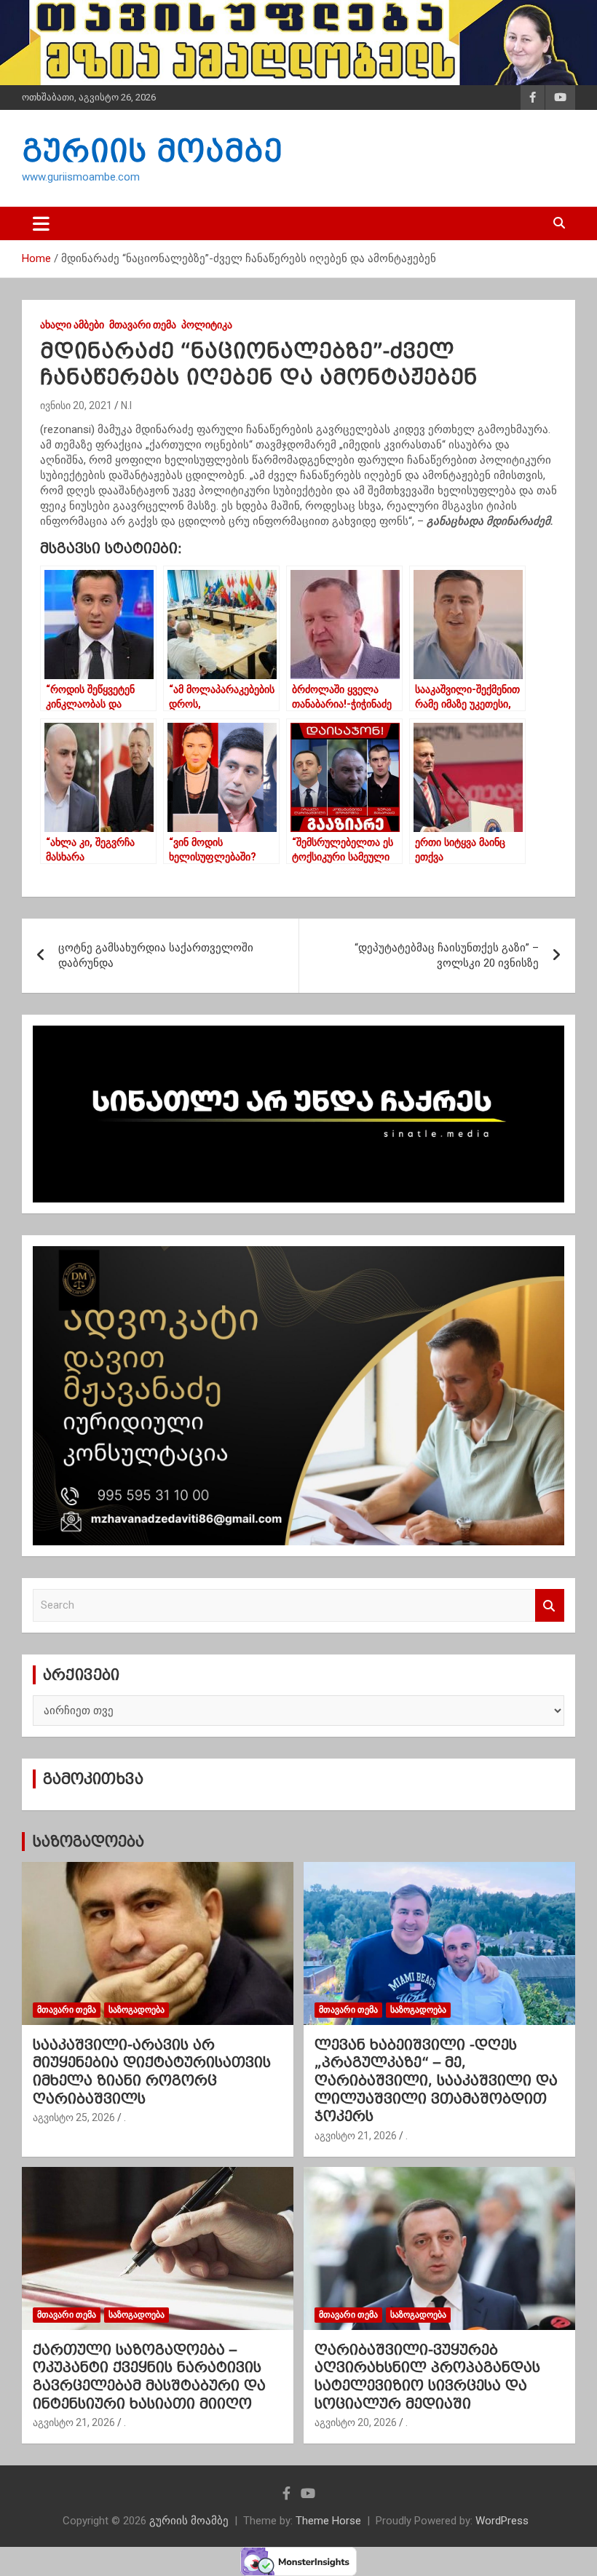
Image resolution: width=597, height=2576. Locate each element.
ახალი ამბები (72, 325)
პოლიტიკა (207, 325)
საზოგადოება (88, 1842)
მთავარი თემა (143, 325)
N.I (126, 405)
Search (550, 1605)
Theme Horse (328, 2521)
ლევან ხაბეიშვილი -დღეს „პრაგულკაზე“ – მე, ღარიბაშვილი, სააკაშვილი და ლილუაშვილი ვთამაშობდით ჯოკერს (436, 2081)
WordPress (502, 2521)
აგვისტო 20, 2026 (356, 2422)
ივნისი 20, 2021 (76, 405)
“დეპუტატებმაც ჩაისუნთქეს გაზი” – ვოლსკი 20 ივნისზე (447, 955)
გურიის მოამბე (152, 151)
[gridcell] (298, 476)
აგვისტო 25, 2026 (74, 2117)
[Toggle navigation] (41, 223)
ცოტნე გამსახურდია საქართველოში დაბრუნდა (156, 955)
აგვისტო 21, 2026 (356, 2136)
